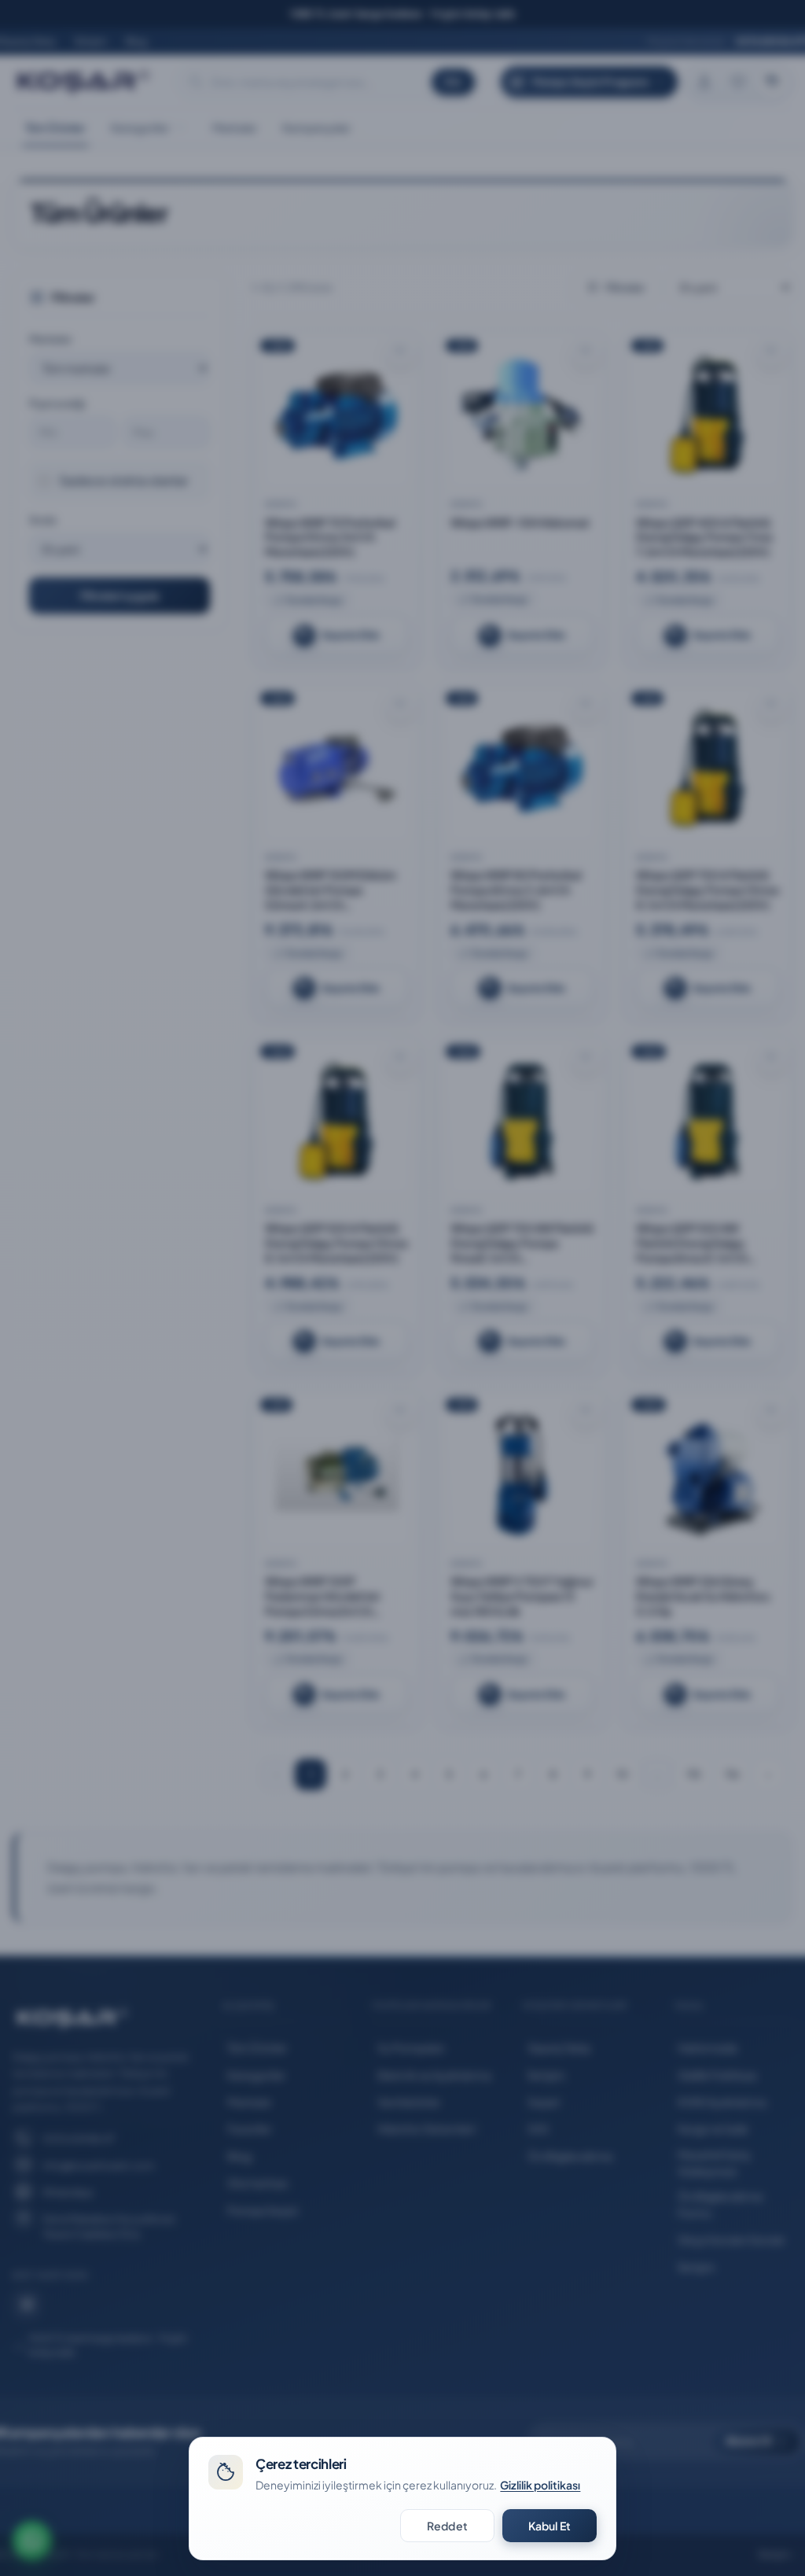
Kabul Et (550, 2526)
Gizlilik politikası (540, 2485)
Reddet (447, 2526)
